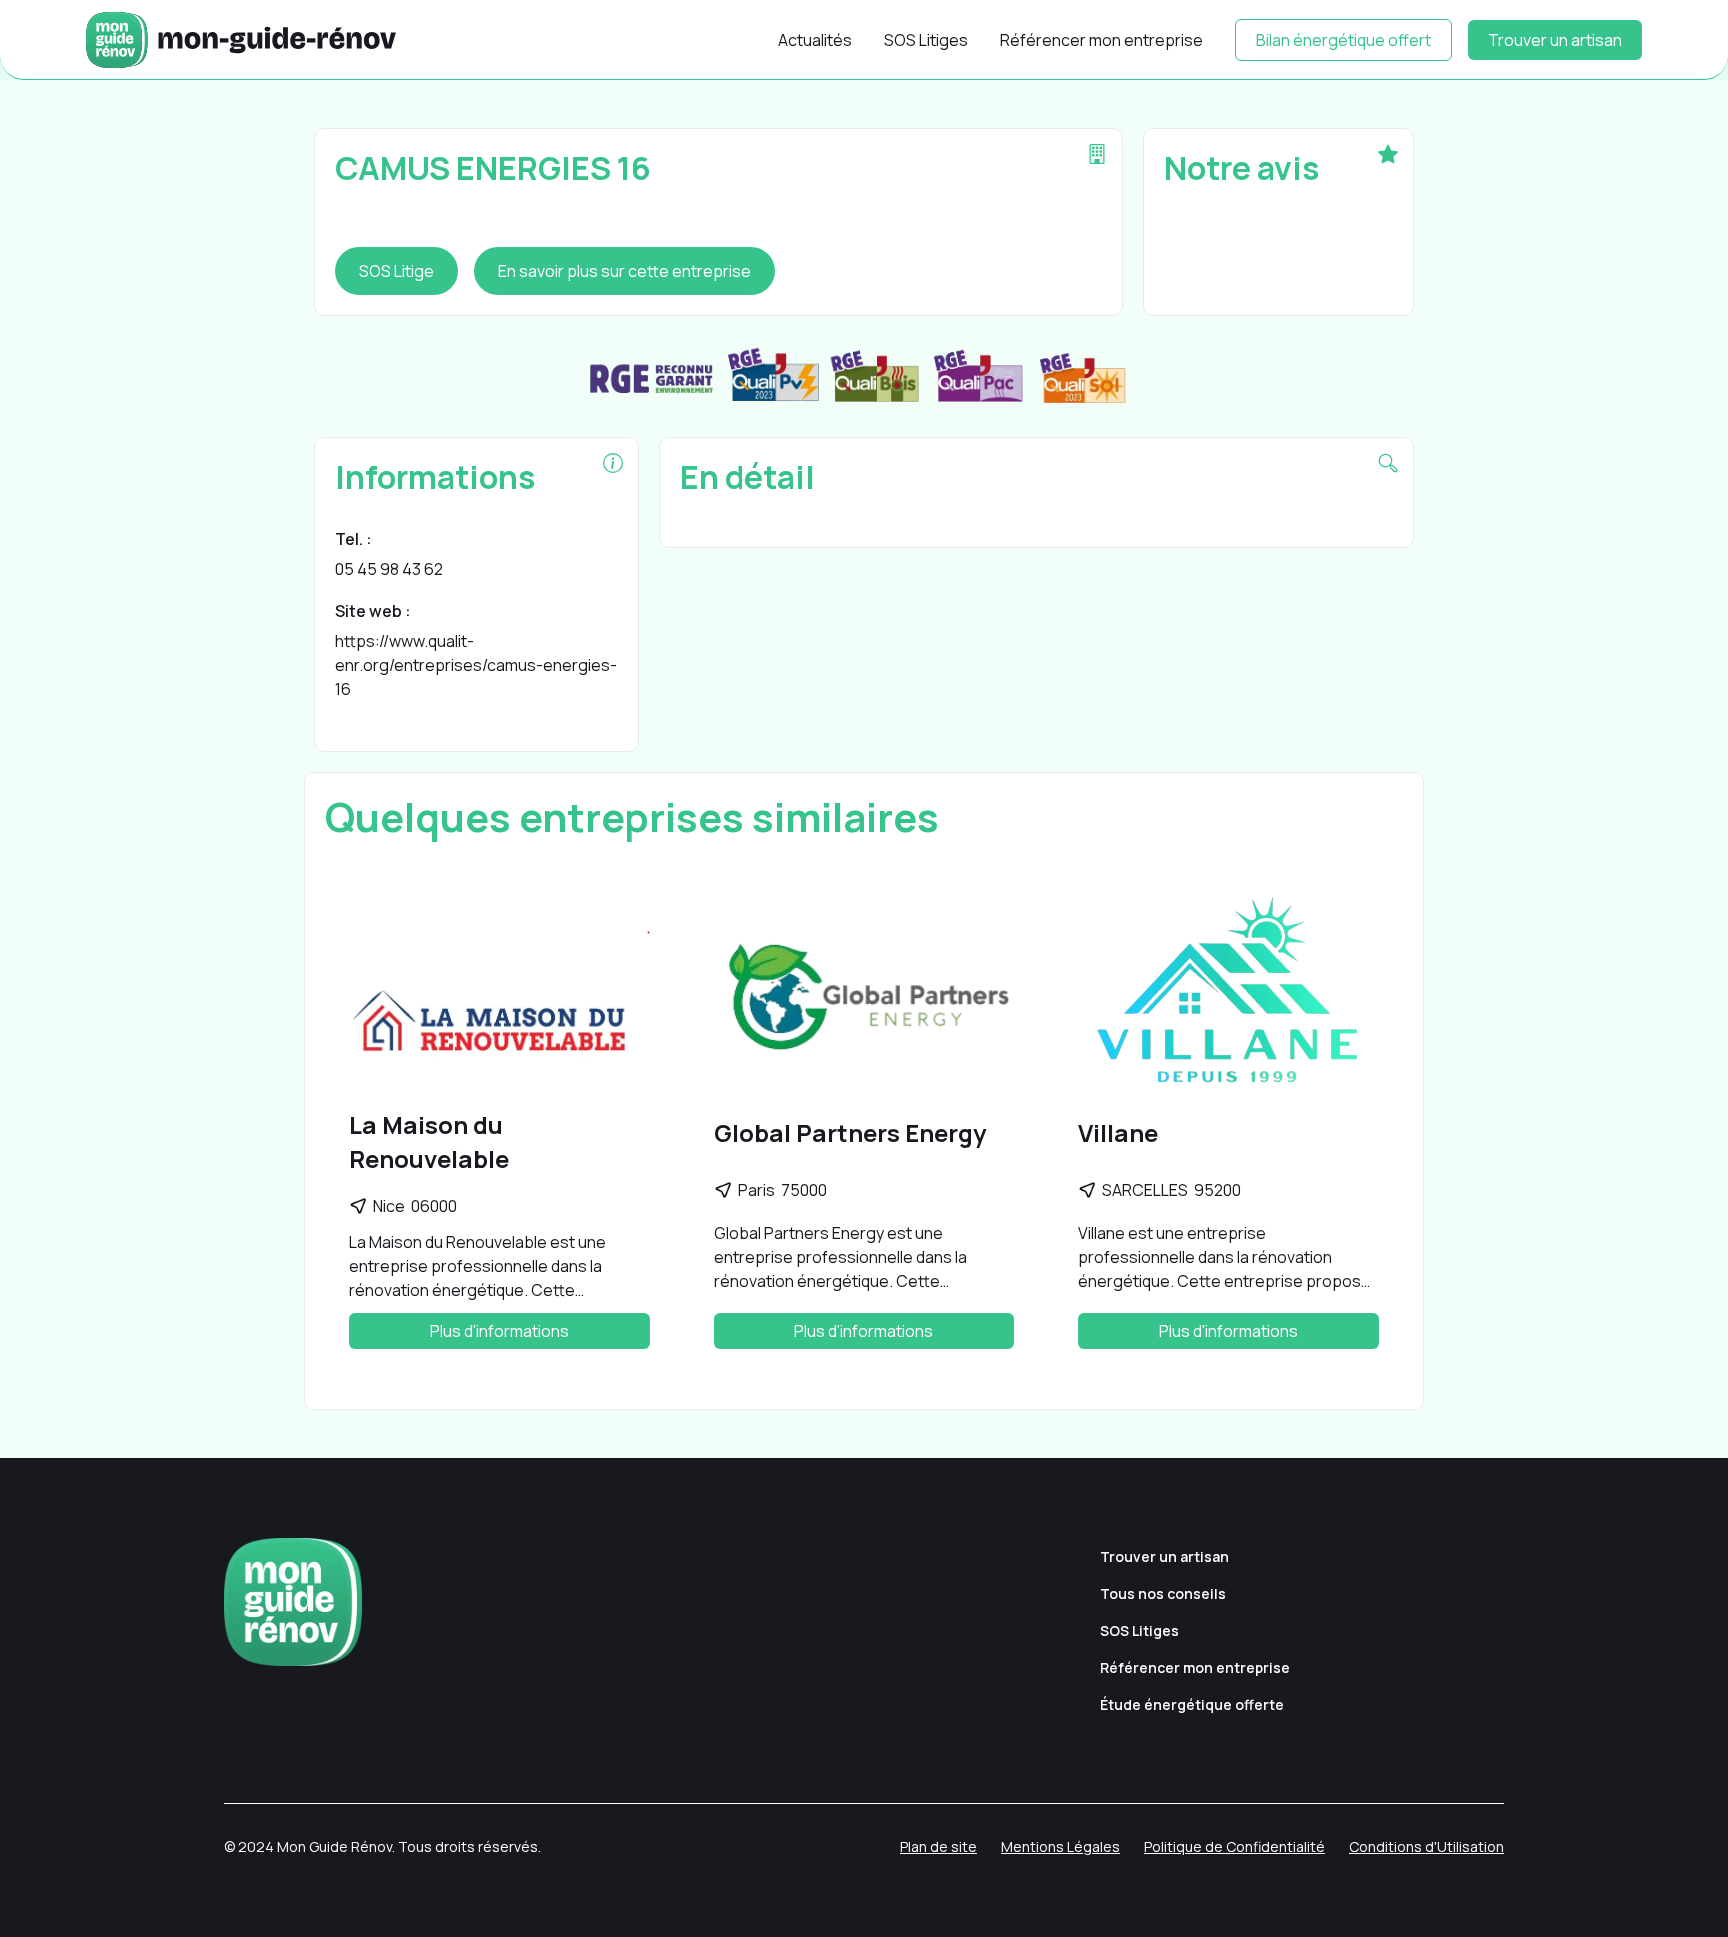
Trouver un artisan (1555, 40)
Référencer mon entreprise (1101, 40)
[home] (241, 40)
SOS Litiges (926, 40)
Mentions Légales (1060, 1846)
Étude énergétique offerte (1192, 1704)
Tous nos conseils (1163, 1593)
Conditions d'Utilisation (1426, 1846)
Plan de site (938, 1846)
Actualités (815, 40)
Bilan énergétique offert (1343, 40)
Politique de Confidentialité (1234, 1846)
